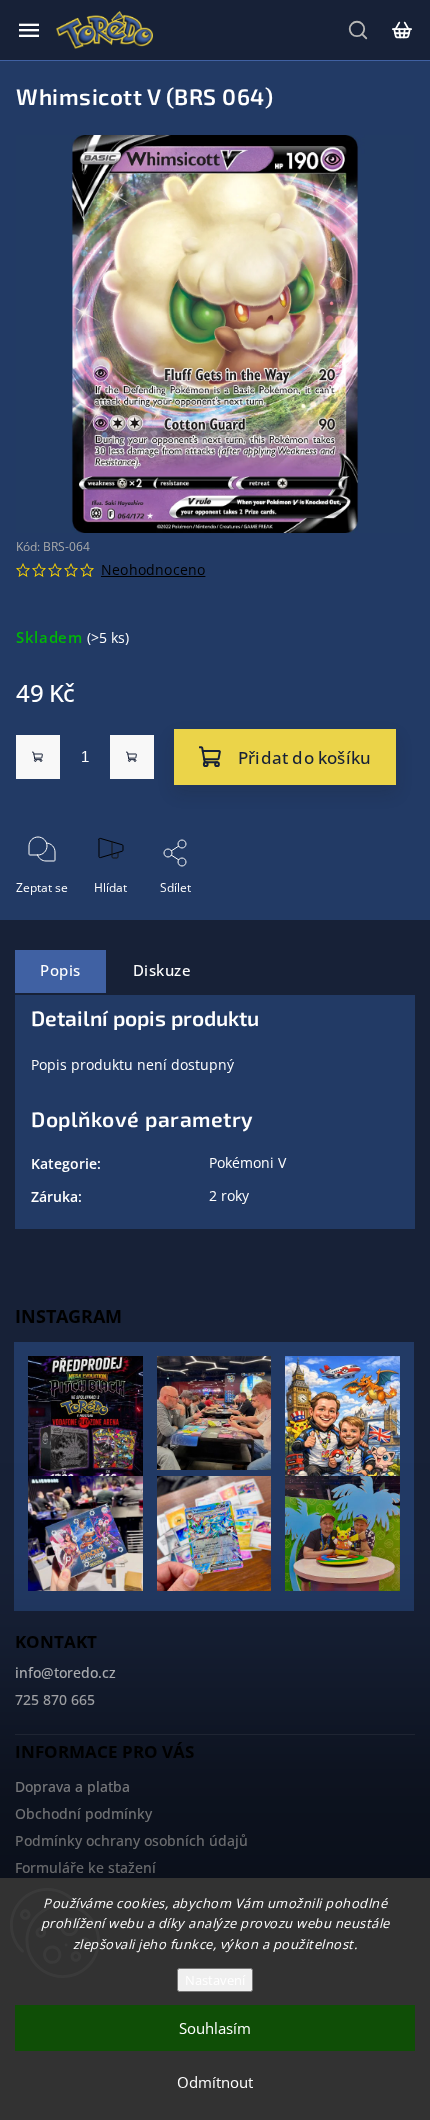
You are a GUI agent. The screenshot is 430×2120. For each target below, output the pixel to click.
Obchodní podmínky (83, 1813)
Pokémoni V (247, 1162)
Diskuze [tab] (162, 970)
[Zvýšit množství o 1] (132, 757)
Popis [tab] (60, 970)
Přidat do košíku (304, 757)
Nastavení (215, 1980)
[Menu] (29, 30)
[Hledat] (359, 30)
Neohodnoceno (153, 570)
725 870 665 (55, 1699)
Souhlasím (215, 2028)
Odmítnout (215, 2082)
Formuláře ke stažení (85, 1867)
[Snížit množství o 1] (38, 757)
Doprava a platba (72, 1786)
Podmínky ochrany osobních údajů (131, 1840)
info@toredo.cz (65, 1672)
